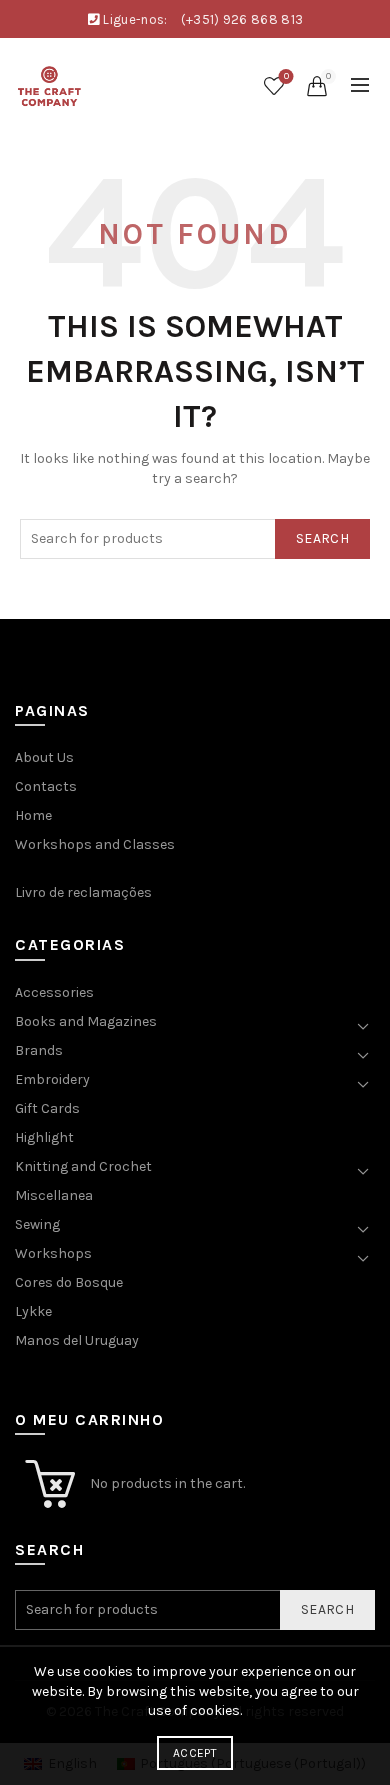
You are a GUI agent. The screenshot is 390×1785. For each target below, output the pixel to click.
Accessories (54, 992)
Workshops (53, 1253)
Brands (39, 1050)
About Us (44, 757)
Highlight (44, 1137)
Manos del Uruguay (77, 1340)
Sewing (37, 1224)
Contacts (46, 786)
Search (322, 538)
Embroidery (52, 1079)
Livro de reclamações (83, 892)
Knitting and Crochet (83, 1166)
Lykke (33, 1311)
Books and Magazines (86, 1021)
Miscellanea (54, 1195)
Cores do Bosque (69, 1282)
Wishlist (286, 76)
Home (33, 815)
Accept (195, 1753)
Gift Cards (47, 1108)
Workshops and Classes (95, 844)
